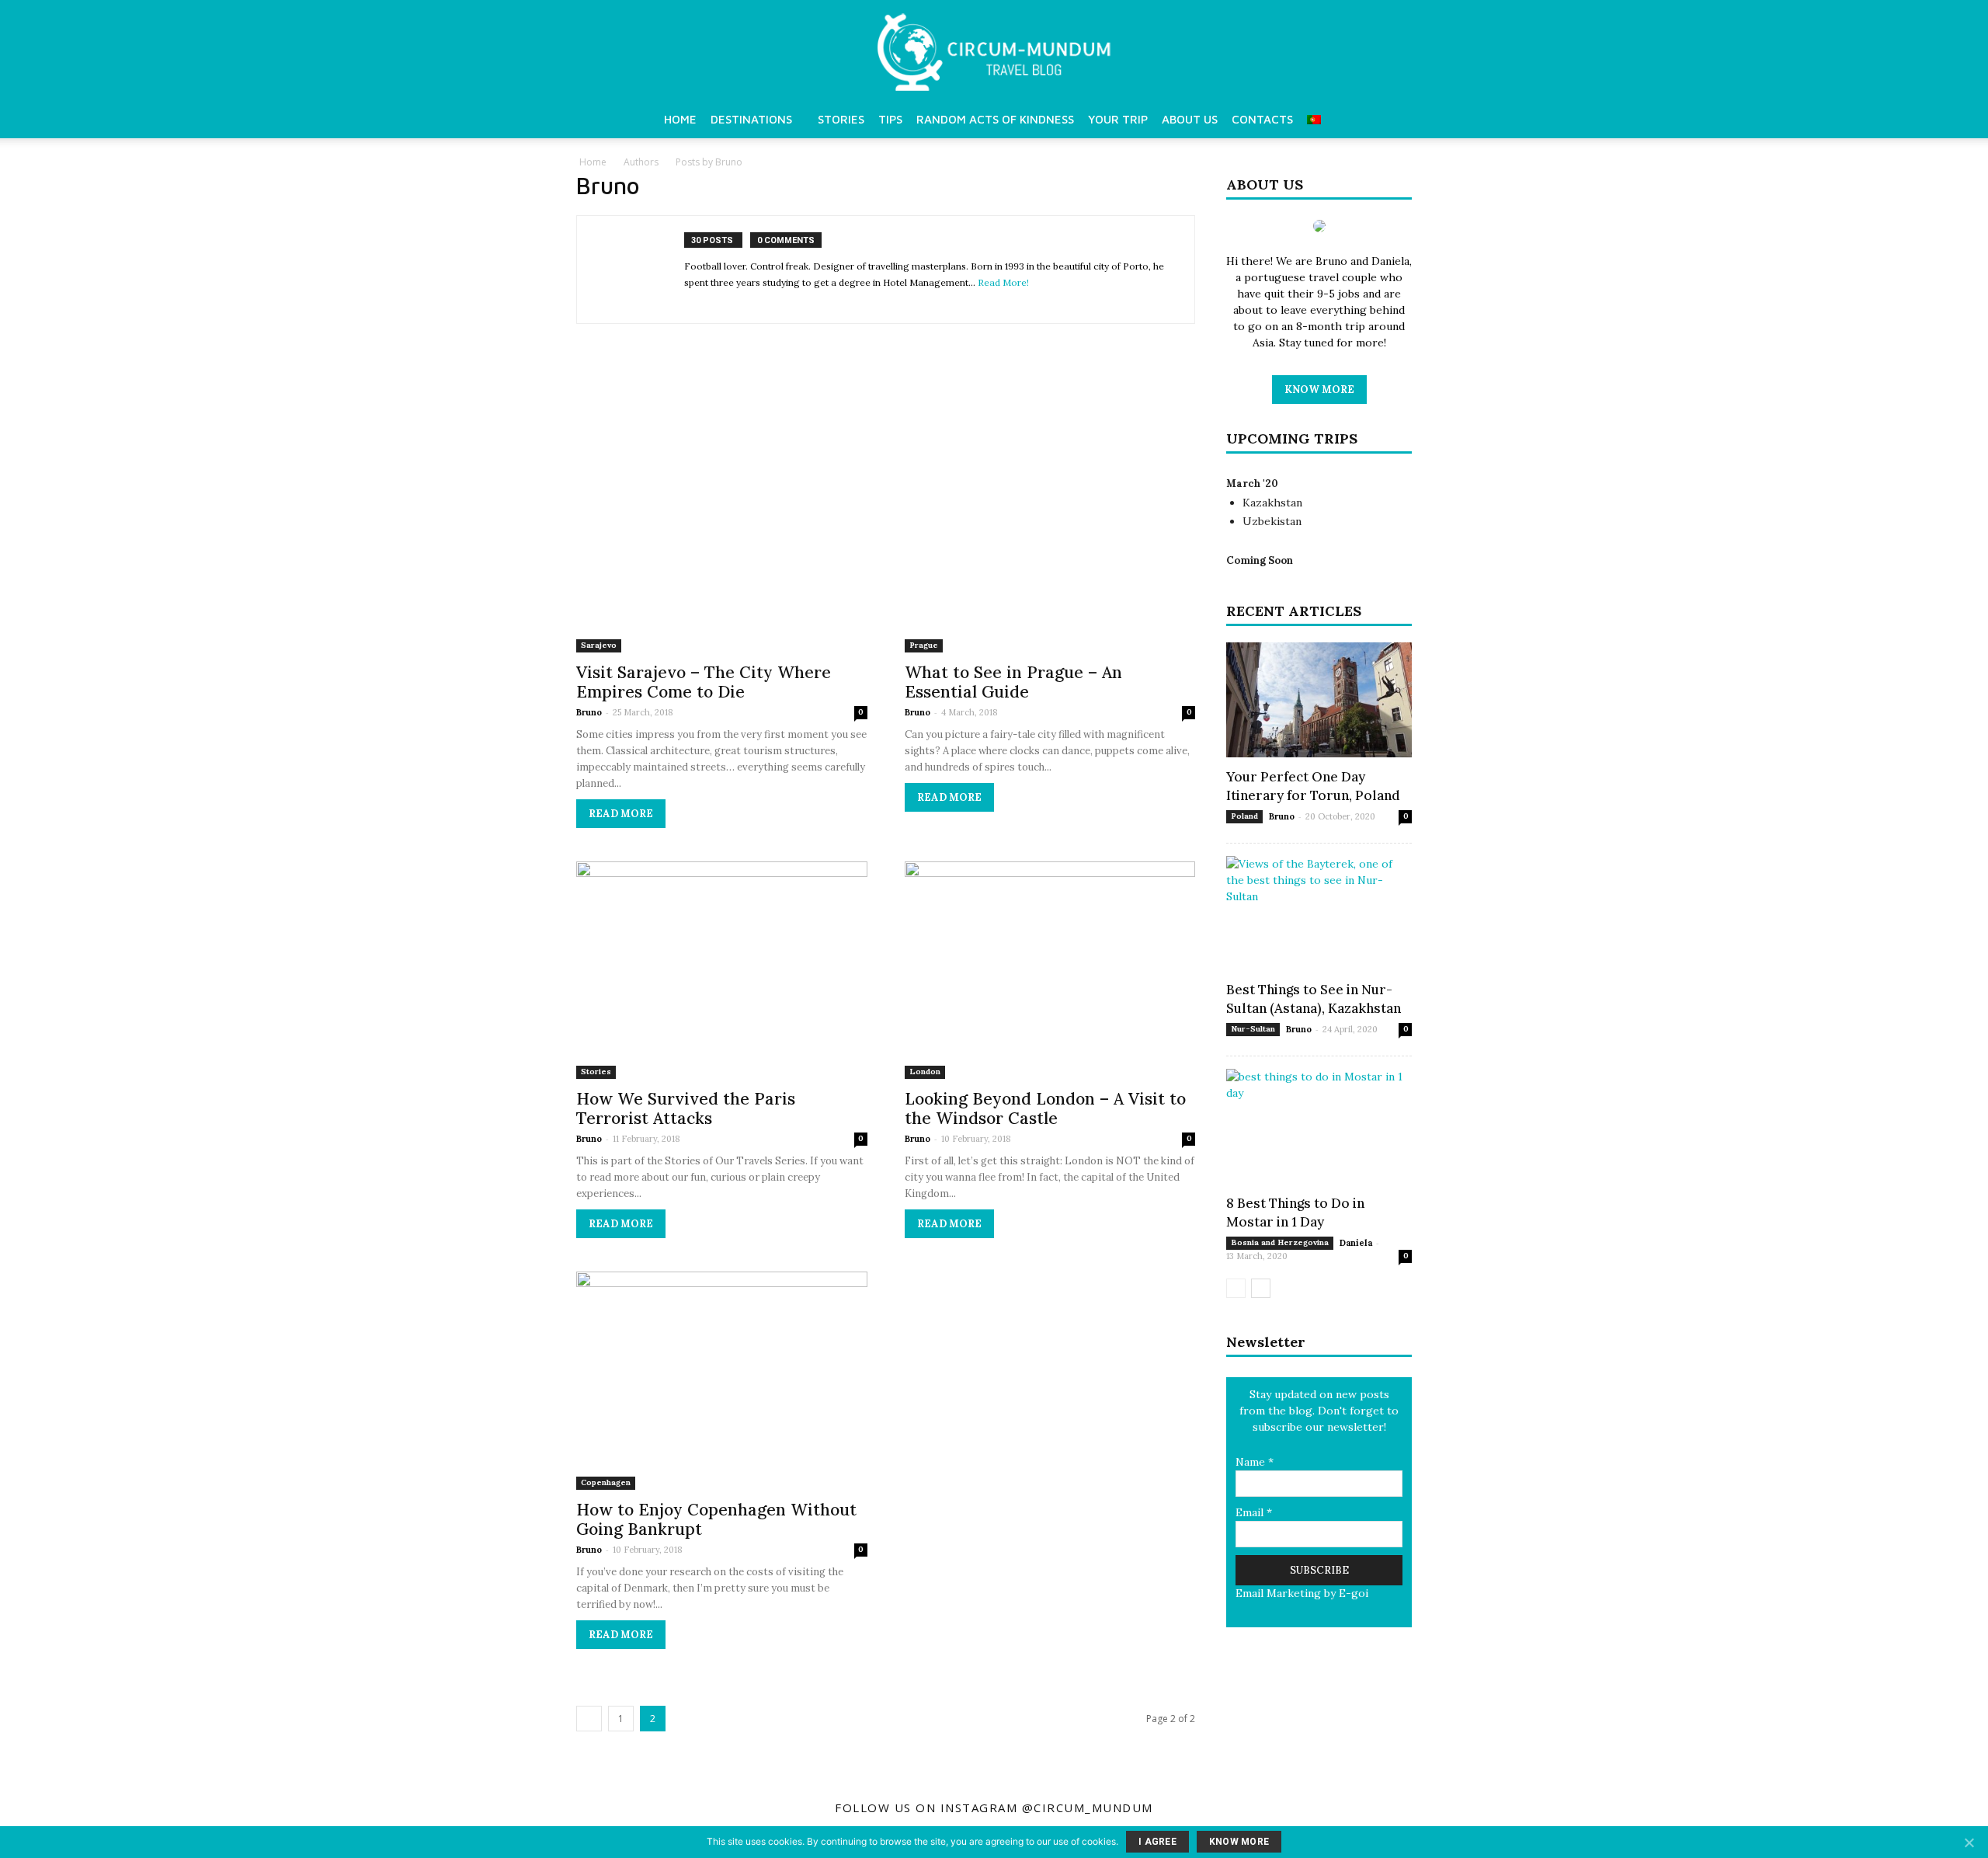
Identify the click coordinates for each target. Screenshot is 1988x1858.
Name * (1255, 1462)
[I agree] (1969, 1842)
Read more (621, 814)
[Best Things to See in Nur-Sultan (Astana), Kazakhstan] (1319, 913)
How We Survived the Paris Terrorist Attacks (686, 1108)
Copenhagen (606, 1482)
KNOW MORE (1319, 390)
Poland (1244, 816)
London (925, 1072)
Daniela (1356, 1243)
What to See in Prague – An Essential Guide (1013, 682)
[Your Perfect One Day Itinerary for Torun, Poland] (1319, 700)
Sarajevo (599, 645)
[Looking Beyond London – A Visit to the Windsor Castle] (1050, 971)
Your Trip (1118, 119)
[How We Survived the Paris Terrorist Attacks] (722, 971)
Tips (890, 119)
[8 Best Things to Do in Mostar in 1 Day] (1319, 1126)
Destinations (751, 119)
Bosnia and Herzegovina (1280, 1242)
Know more (1239, 1842)
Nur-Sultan (1253, 1029)
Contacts (1262, 119)
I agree (1157, 1842)
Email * (1254, 1512)
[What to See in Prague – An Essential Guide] (1050, 507)
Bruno (589, 712)
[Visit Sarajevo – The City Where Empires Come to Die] (722, 507)
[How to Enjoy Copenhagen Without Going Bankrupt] (722, 1381)
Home (680, 119)
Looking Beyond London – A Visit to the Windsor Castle (1045, 1108)
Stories (841, 119)
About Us (1190, 119)
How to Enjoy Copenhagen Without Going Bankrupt (716, 1519)
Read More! (1003, 282)
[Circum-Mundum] (994, 52)
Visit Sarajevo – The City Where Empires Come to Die (704, 682)
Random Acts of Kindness (995, 119)
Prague (924, 645)
